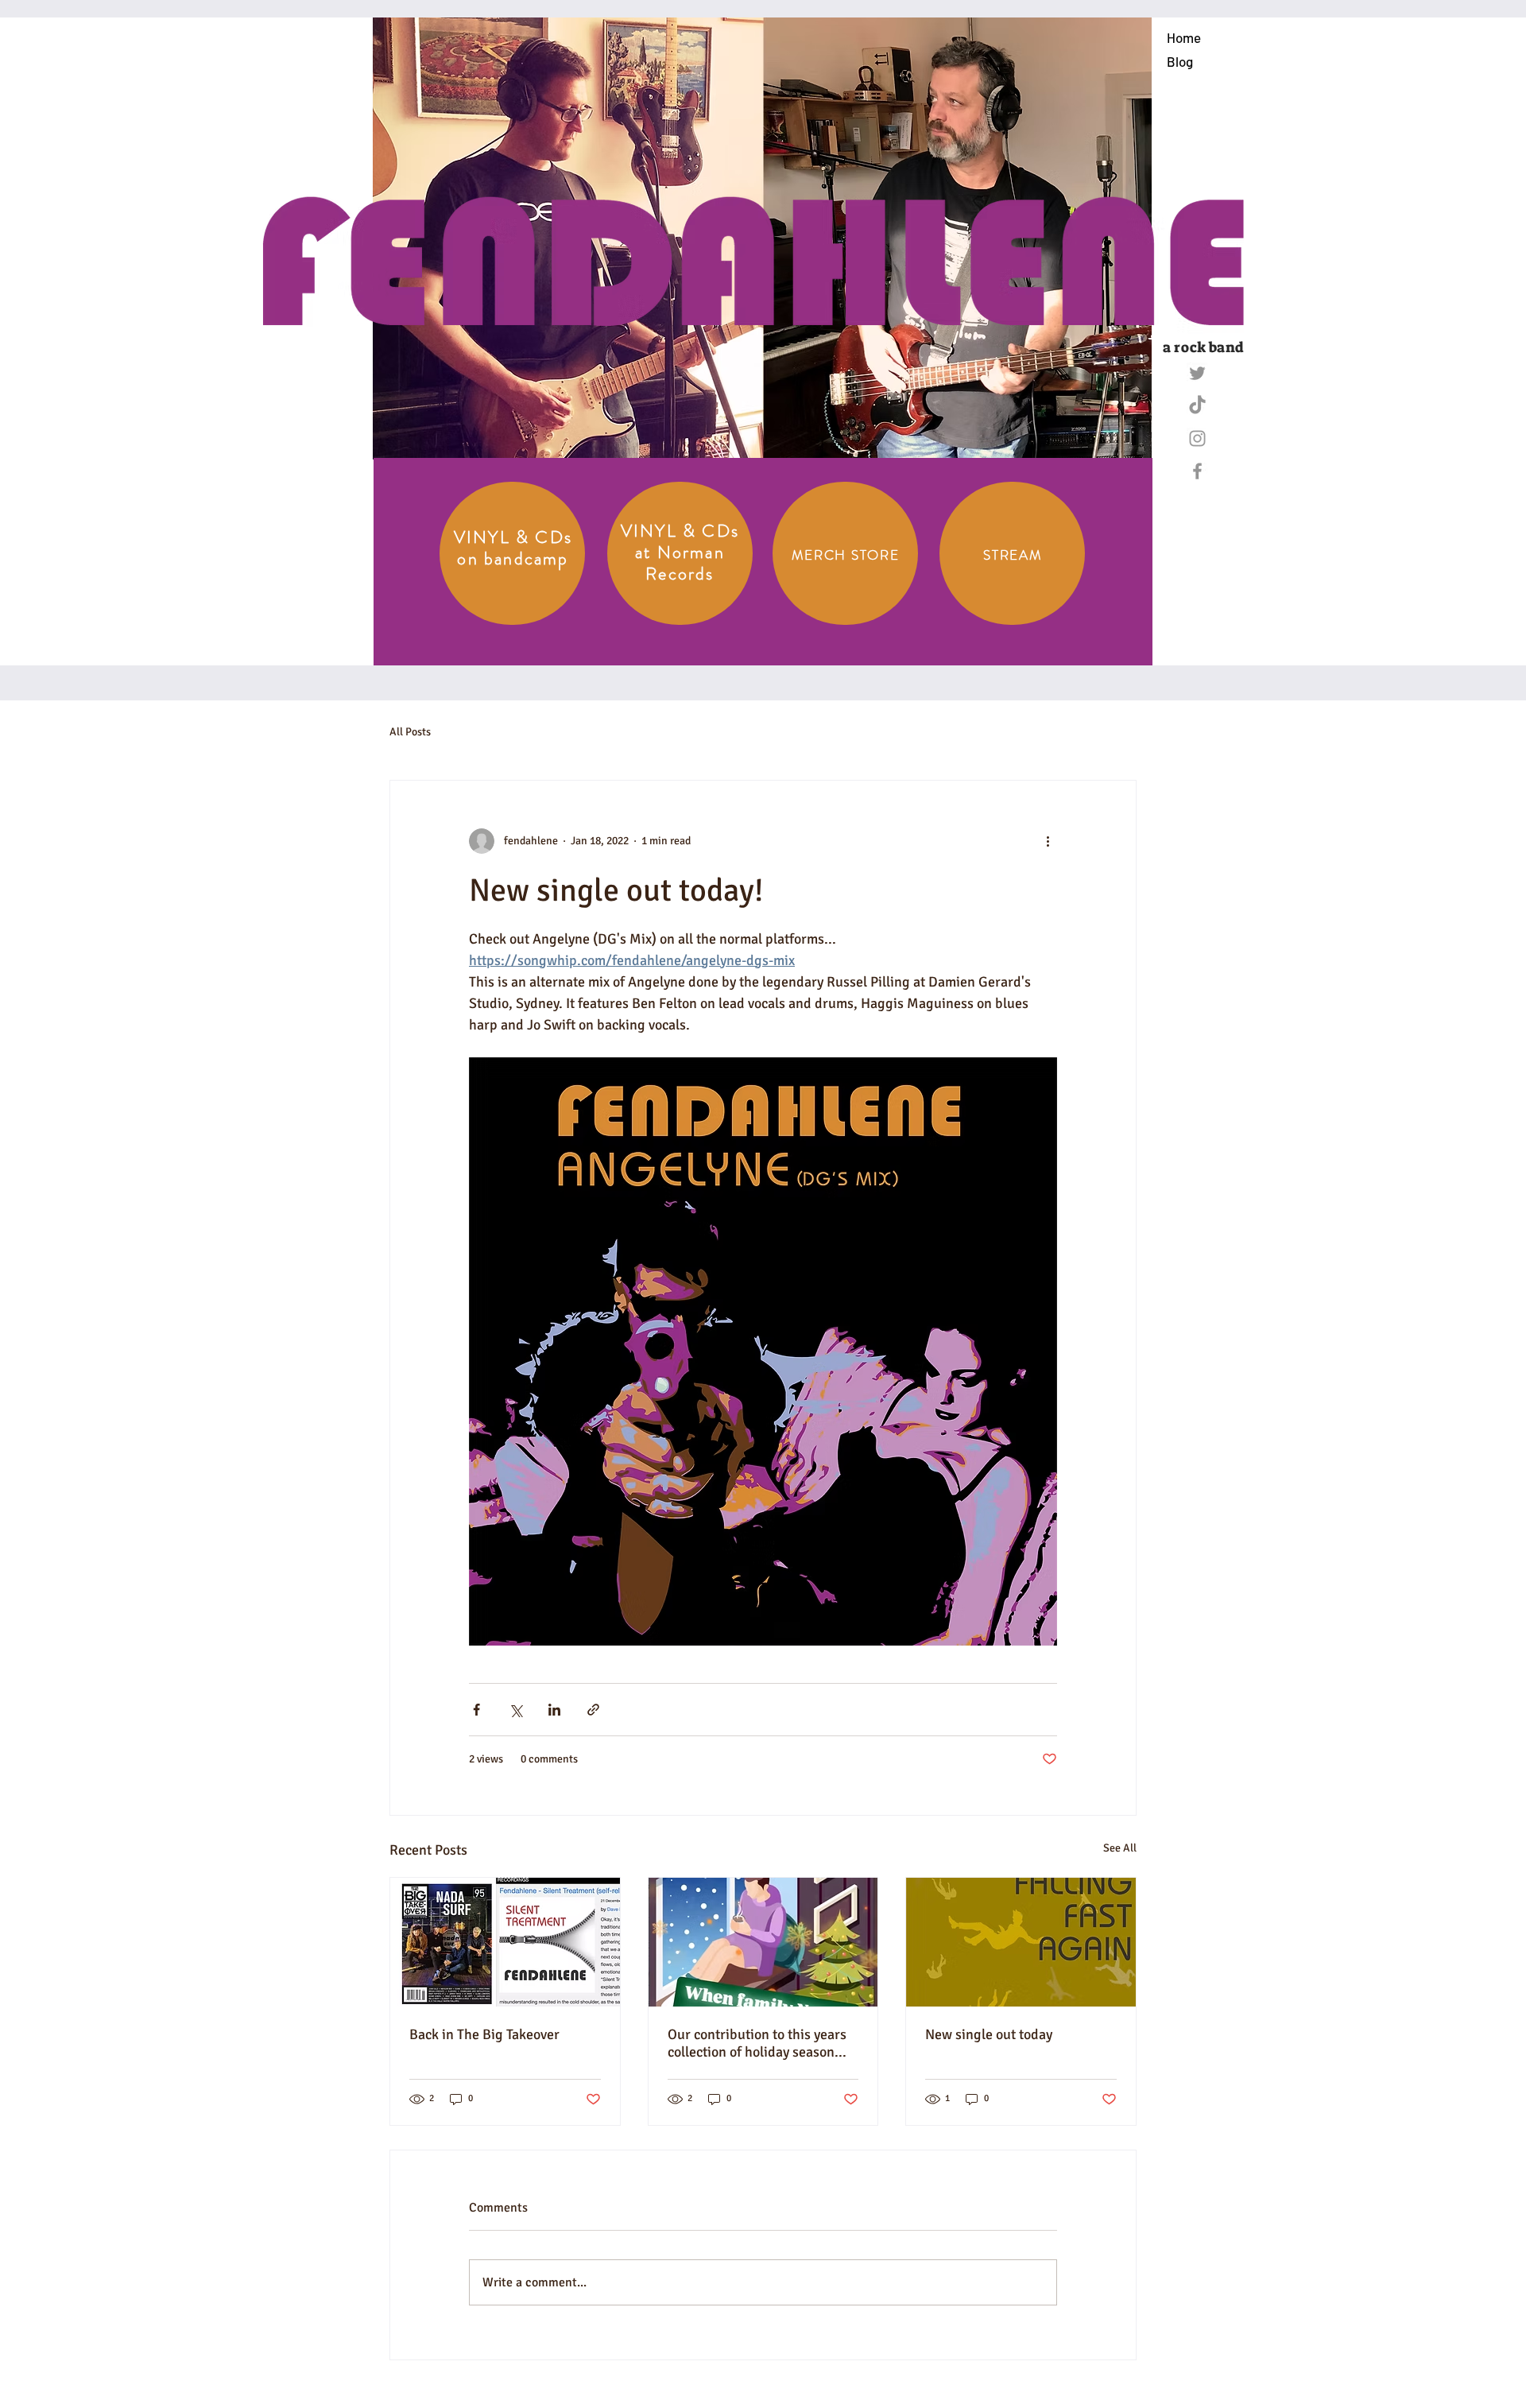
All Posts (410, 732)
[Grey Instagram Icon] (1197, 438)
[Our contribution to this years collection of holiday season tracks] (763, 1942)
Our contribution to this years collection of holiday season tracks (757, 2043)
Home (1184, 37)
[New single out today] (1021, 1942)
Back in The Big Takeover (484, 2034)
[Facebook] (1197, 471)
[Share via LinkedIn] (554, 1710)
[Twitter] (1197, 373)
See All (1120, 1848)
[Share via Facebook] (476, 1710)
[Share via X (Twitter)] (515, 1710)
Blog (1180, 61)
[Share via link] (593, 1710)
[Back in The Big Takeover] (505, 1942)
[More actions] (1048, 841)
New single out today (989, 2034)
